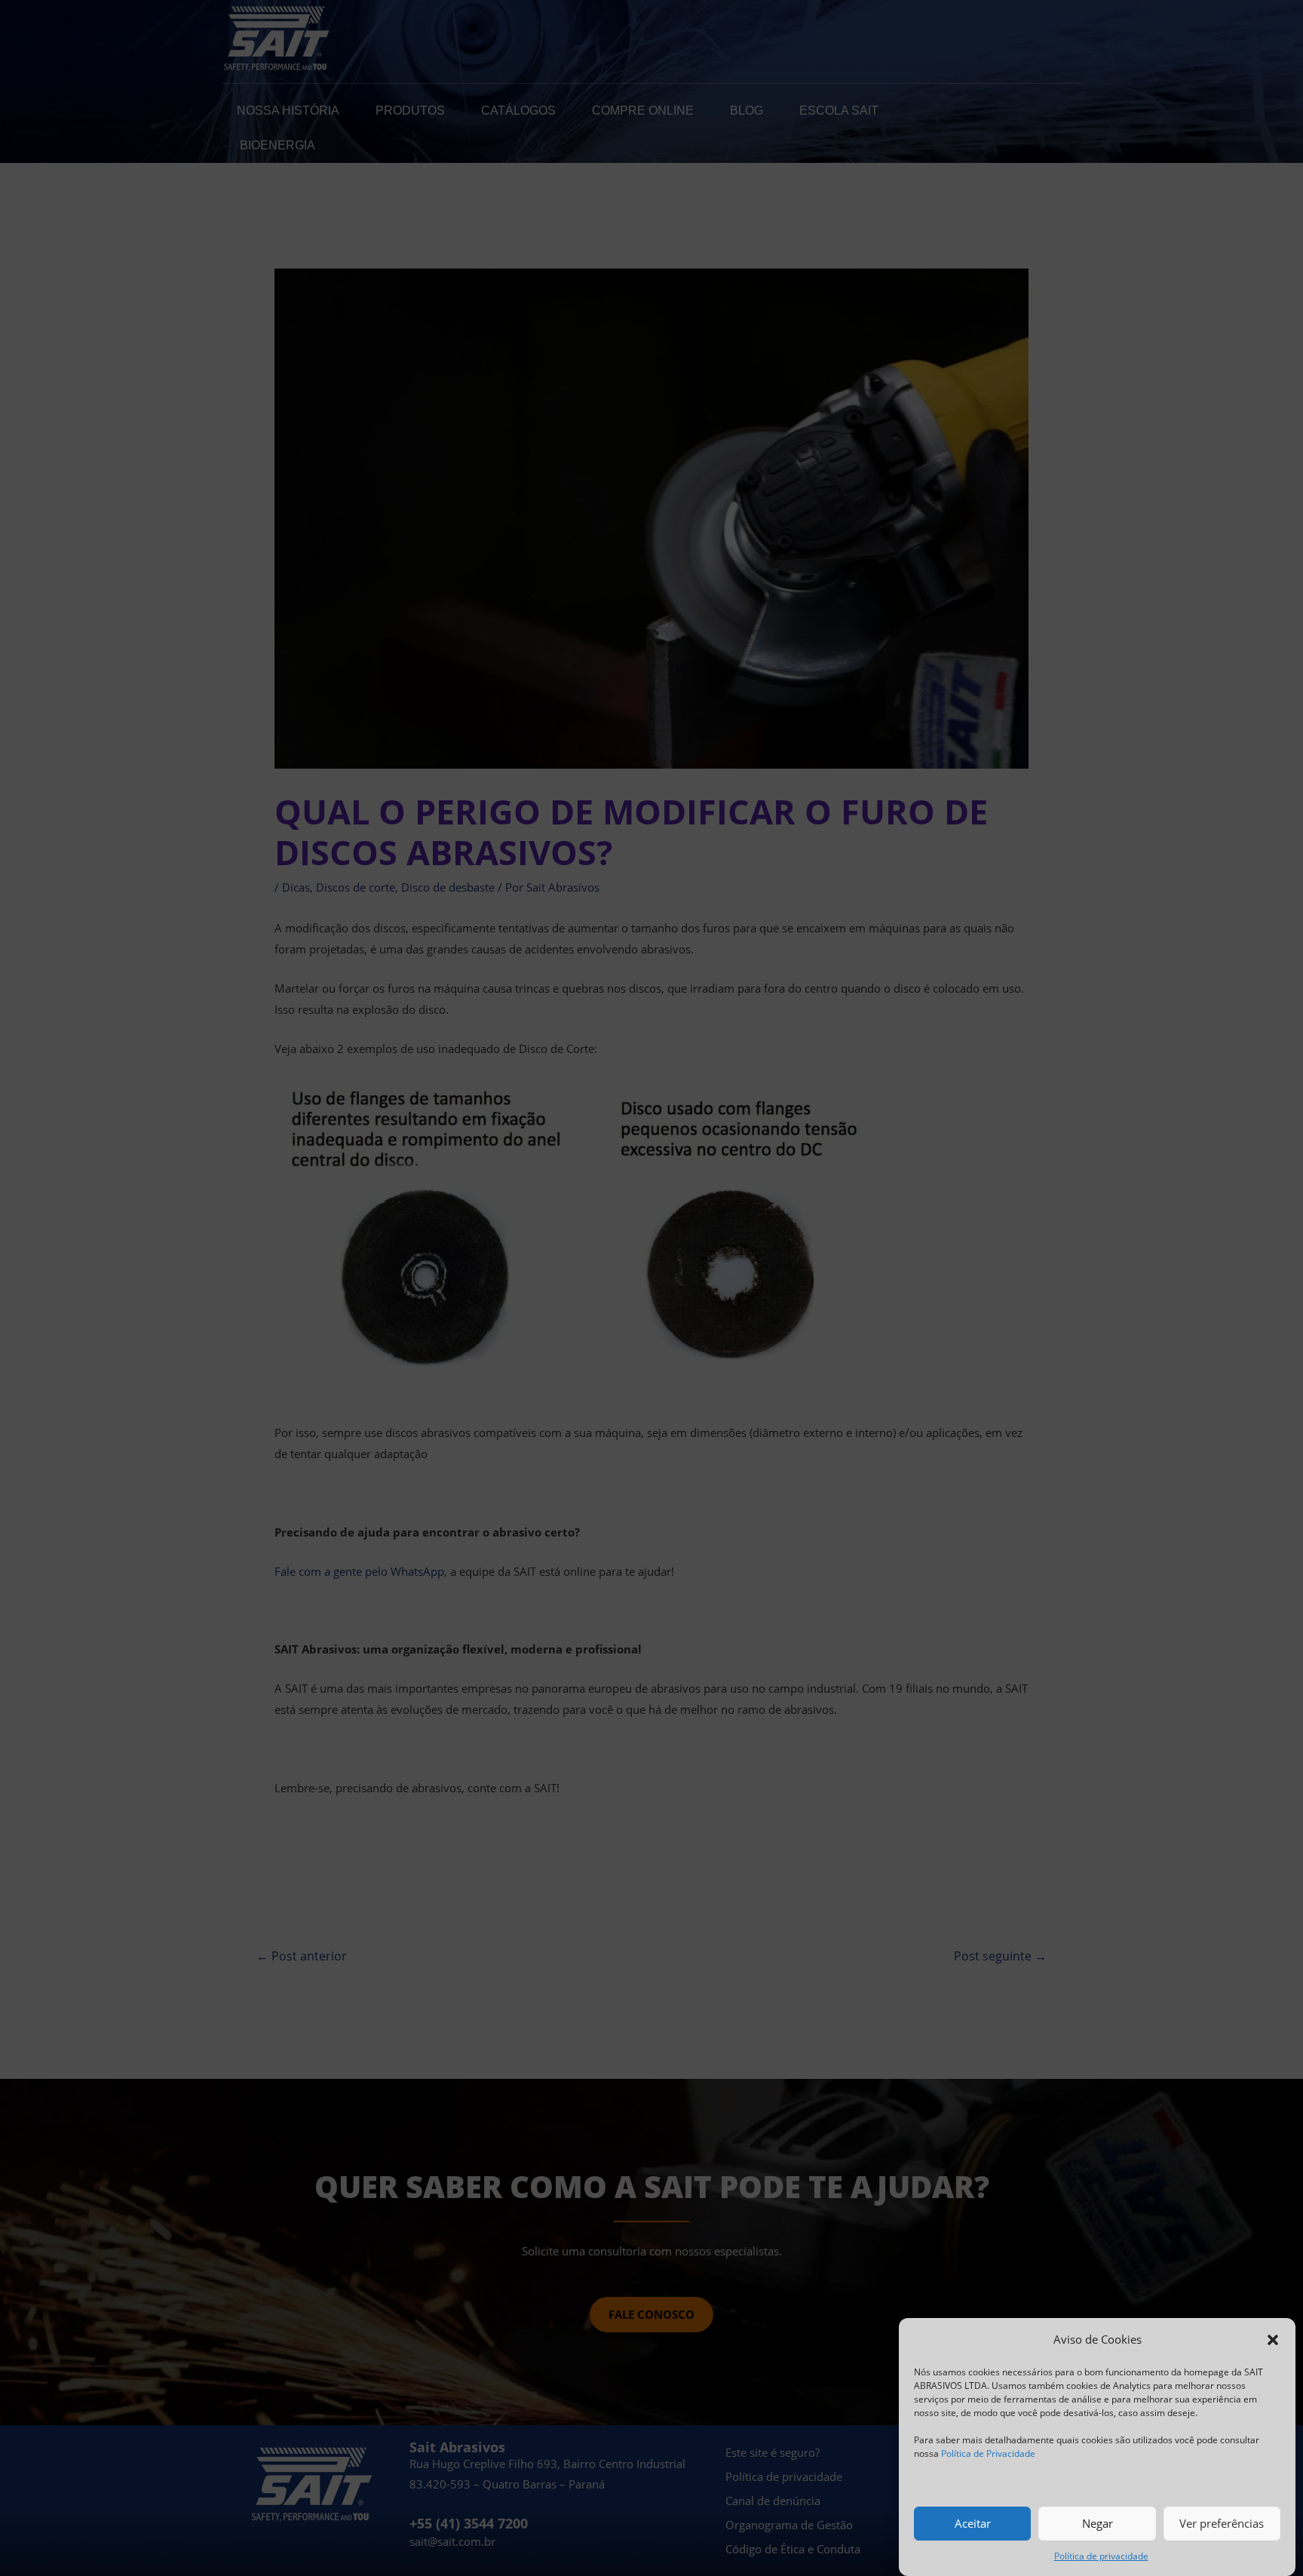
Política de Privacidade (988, 2453)
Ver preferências (1222, 2523)
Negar (1098, 2523)
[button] (1273, 2340)
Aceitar (973, 2523)
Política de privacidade (1101, 2556)
